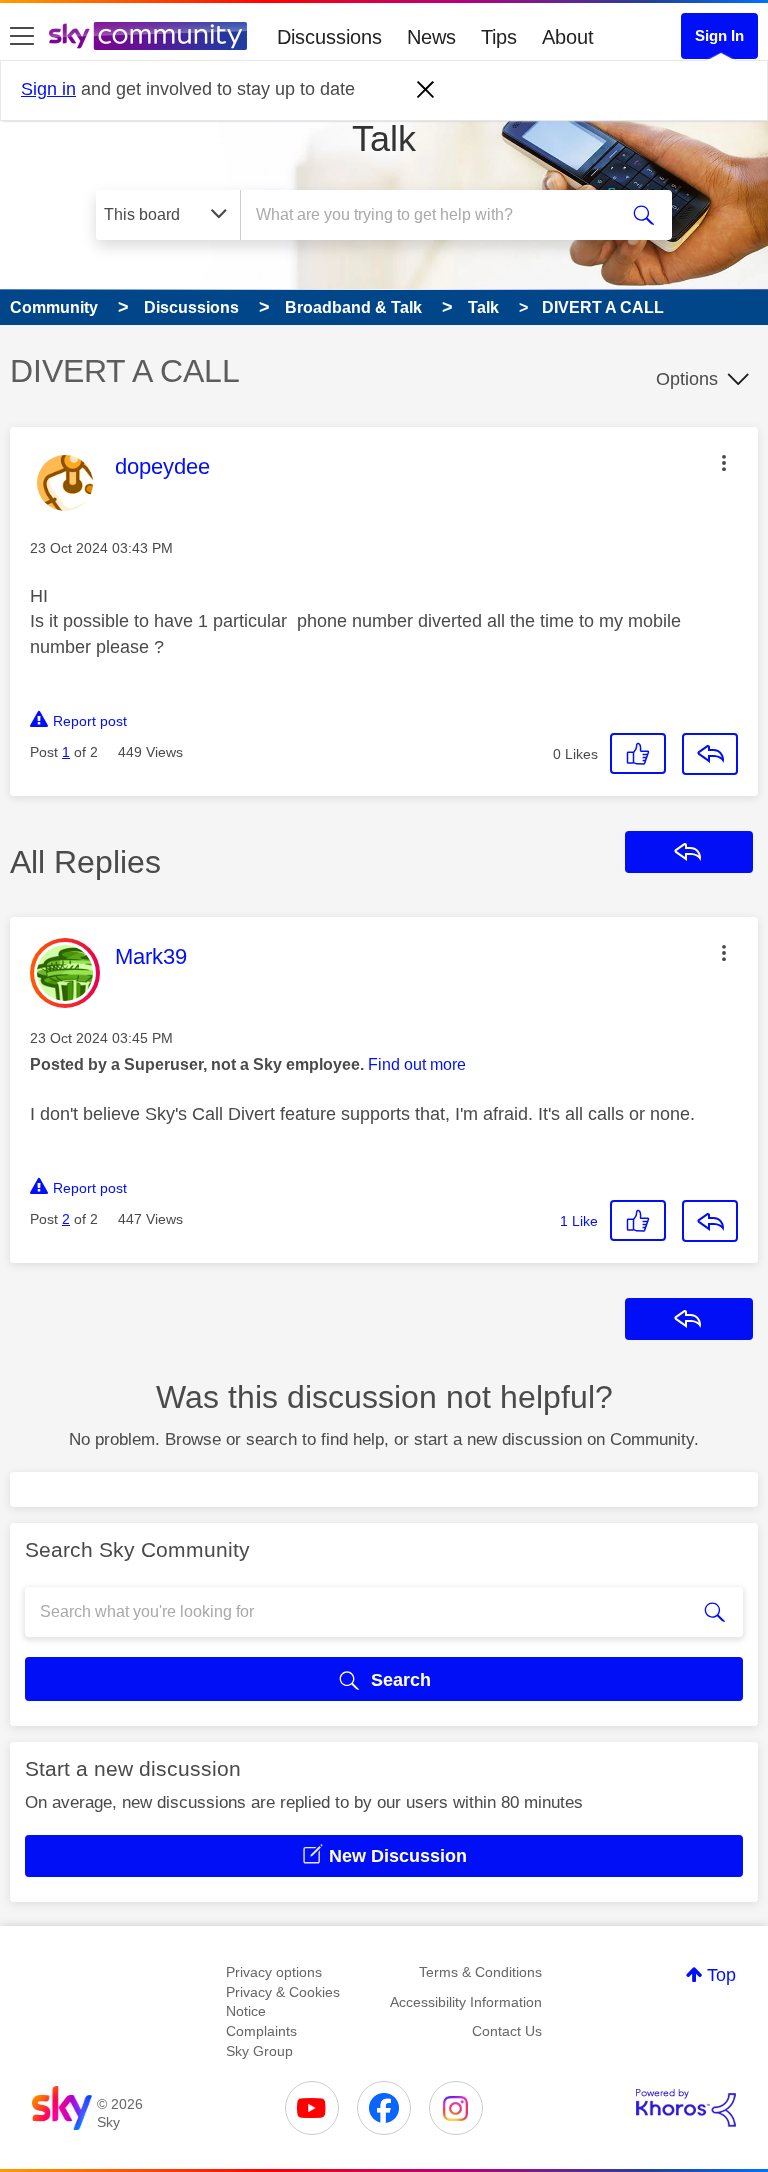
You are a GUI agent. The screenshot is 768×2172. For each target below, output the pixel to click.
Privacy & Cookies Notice (283, 2002)
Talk (384, 138)
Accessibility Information (466, 2002)
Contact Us (507, 2031)
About (568, 37)
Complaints (261, 2031)
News (431, 37)
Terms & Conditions (480, 1972)
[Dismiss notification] (426, 90)
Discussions (329, 37)
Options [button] (687, 379)
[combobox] (435, 215)
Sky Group (259, 2051)
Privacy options (274, 1972)
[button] (724, 463)
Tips (499, 37)
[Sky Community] (148, 36)
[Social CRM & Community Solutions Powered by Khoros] (686, 2108)
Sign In (719, 35)
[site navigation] (22, 37)
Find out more (417, 1064)
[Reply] (710, 754)
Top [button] (721, 1975)
